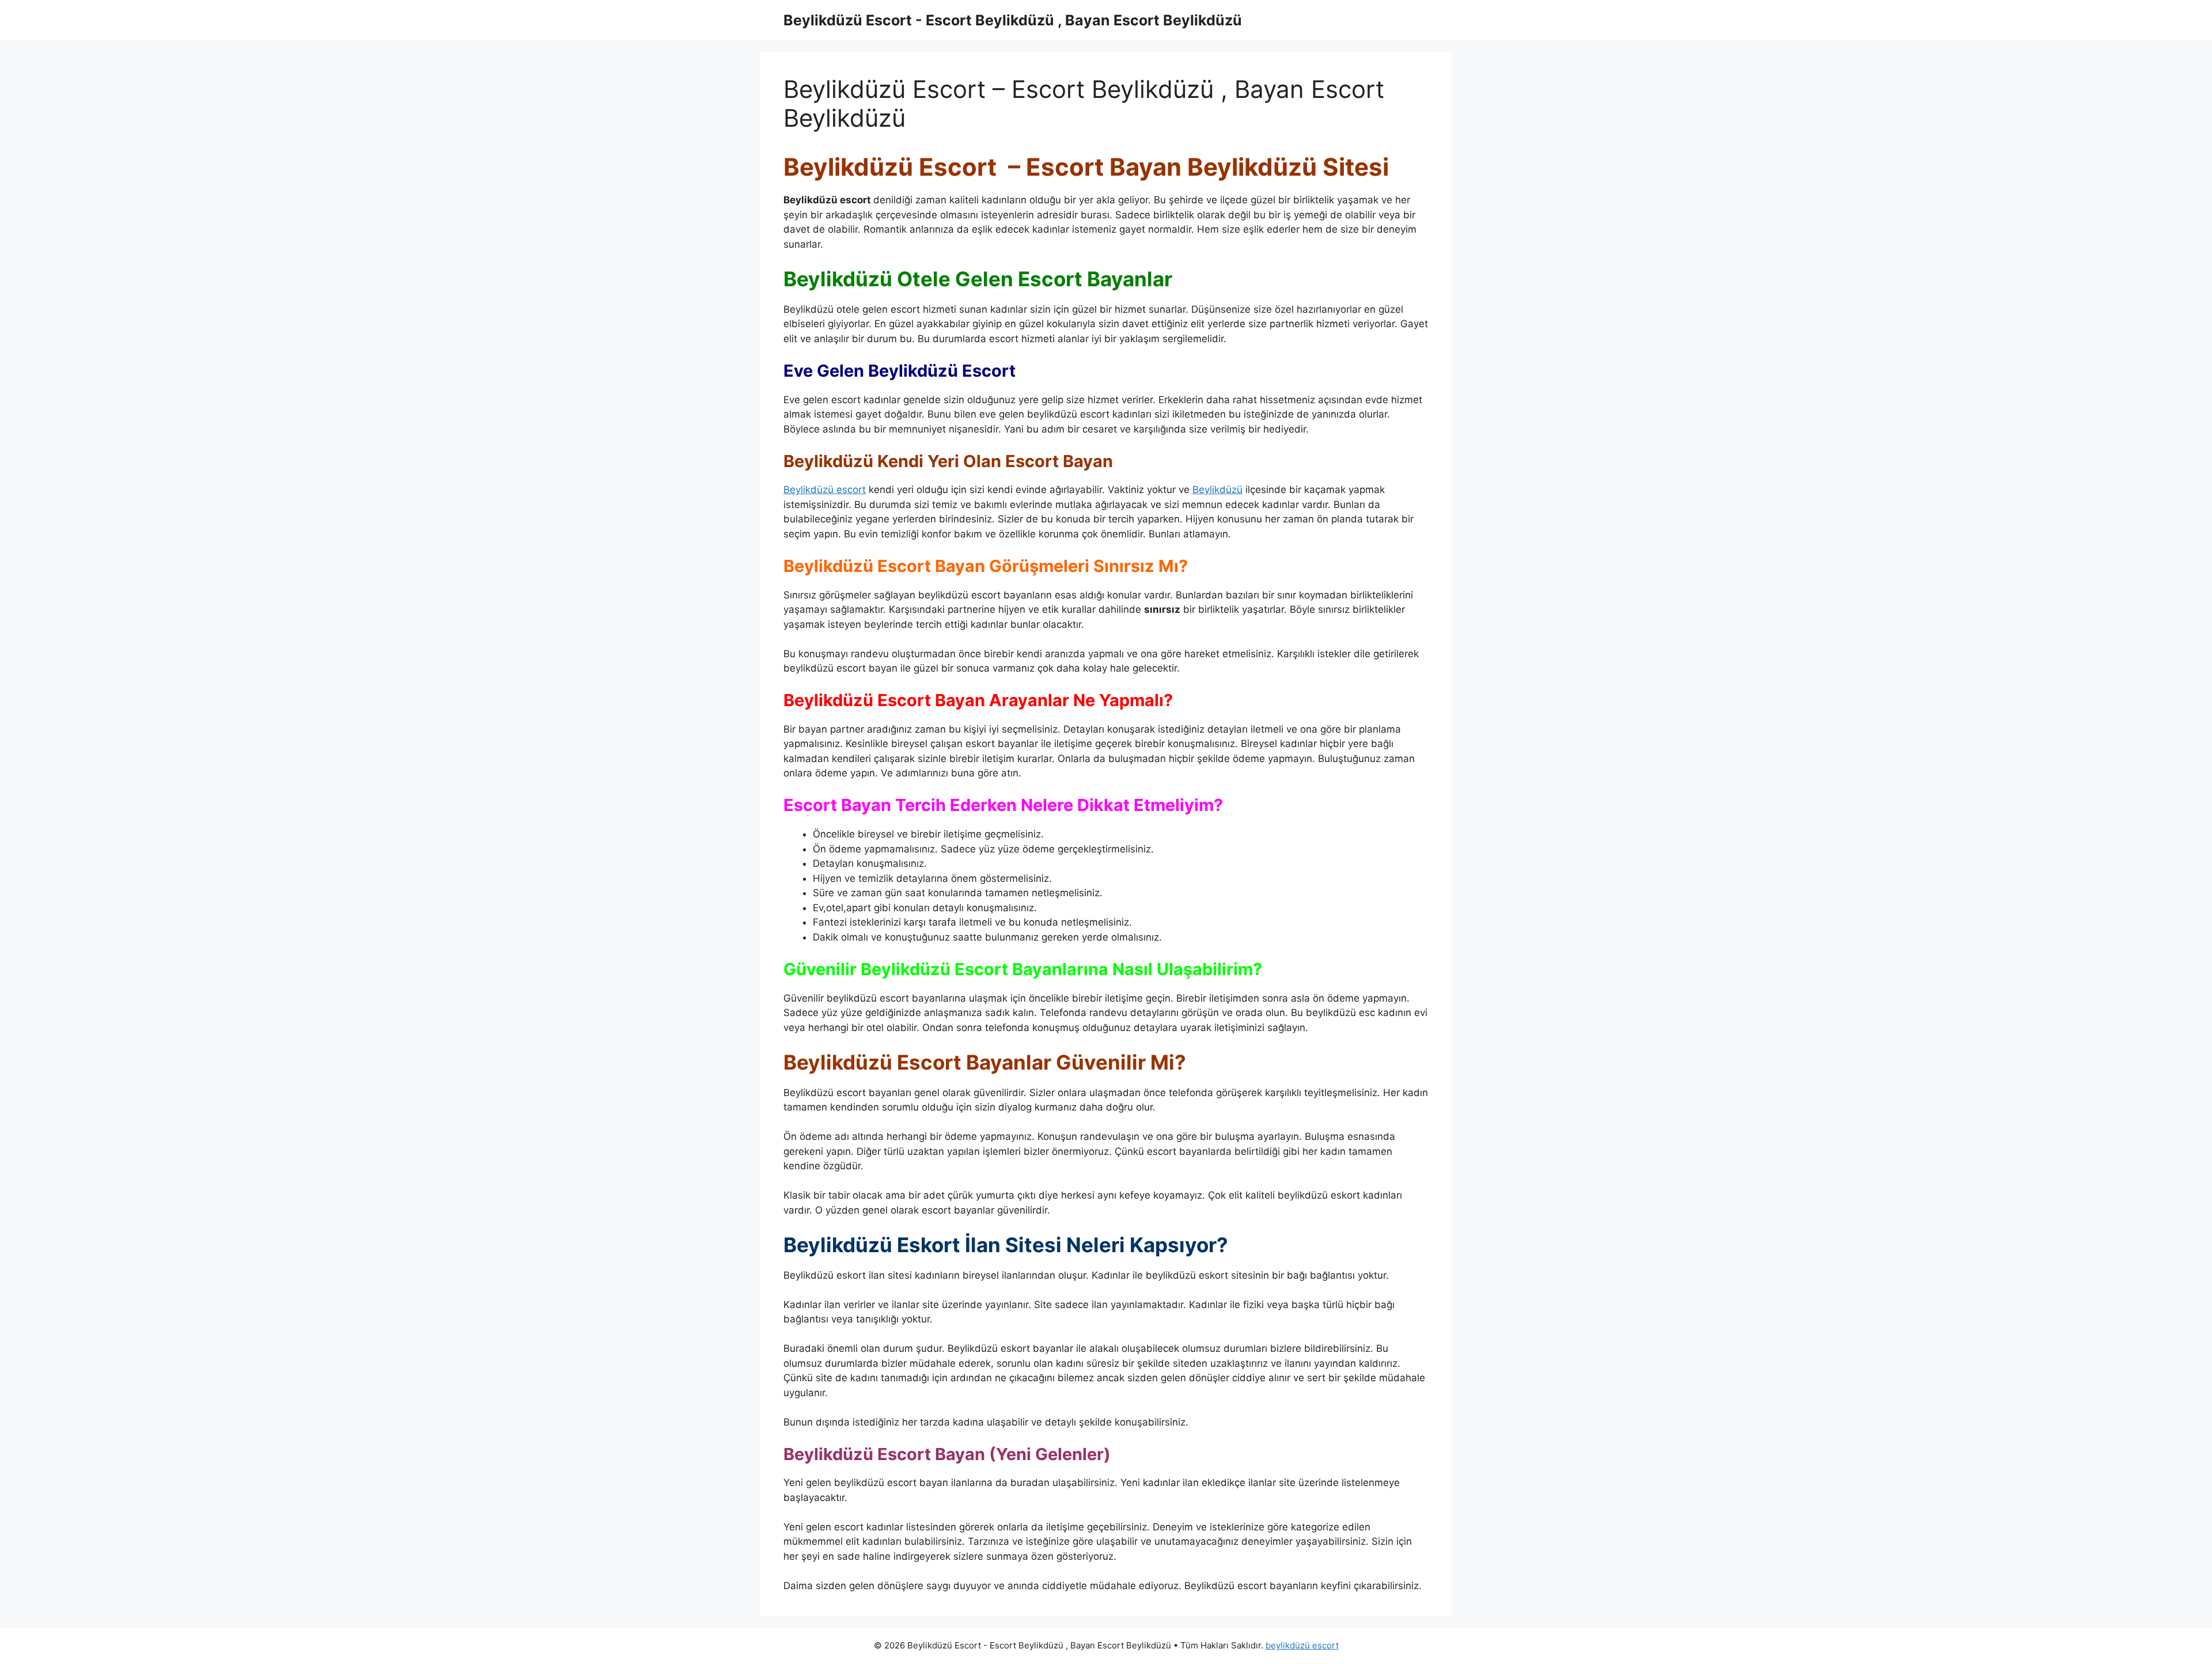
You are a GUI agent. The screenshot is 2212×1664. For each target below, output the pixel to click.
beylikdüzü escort (1302, 1645)
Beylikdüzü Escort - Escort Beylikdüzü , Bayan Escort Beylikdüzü (1013, 20)
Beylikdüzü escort (825, 490)
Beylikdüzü (1217, 490)
